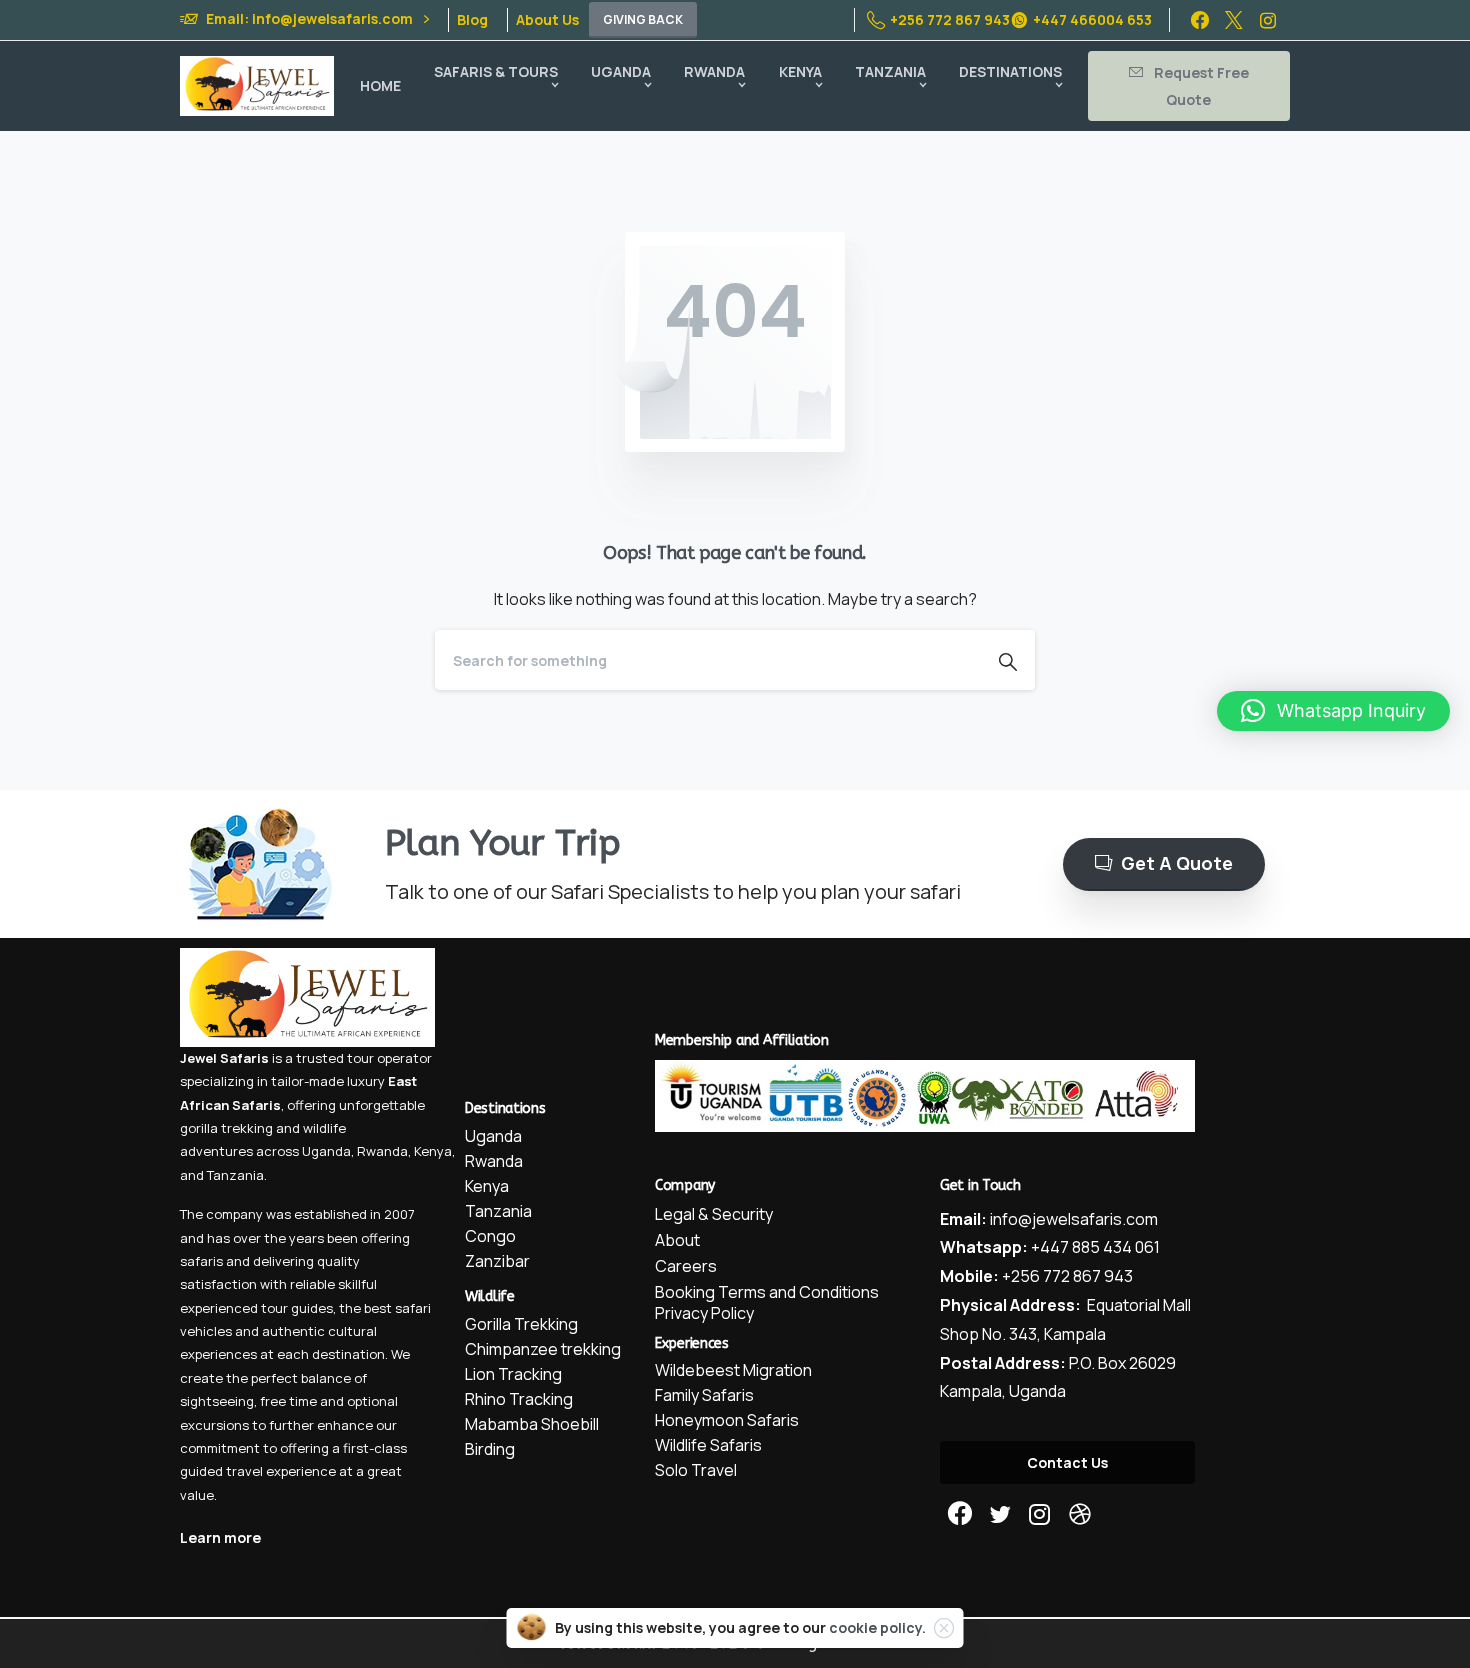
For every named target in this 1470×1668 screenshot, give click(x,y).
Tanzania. (237, 1175)
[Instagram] (1268, 20)
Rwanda (382, 1151)
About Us (547, 20)
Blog (472, 20)
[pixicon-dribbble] (1080, 1514)
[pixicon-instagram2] (1040, 1514)
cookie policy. (877, 1627)
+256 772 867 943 (950, 19)
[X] (1234, 20)
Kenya (433, 1151)
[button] (1333, 711)
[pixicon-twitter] (1000, 1514)
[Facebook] (1200, 20)
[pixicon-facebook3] (960, 1514)
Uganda (326, 1151)
